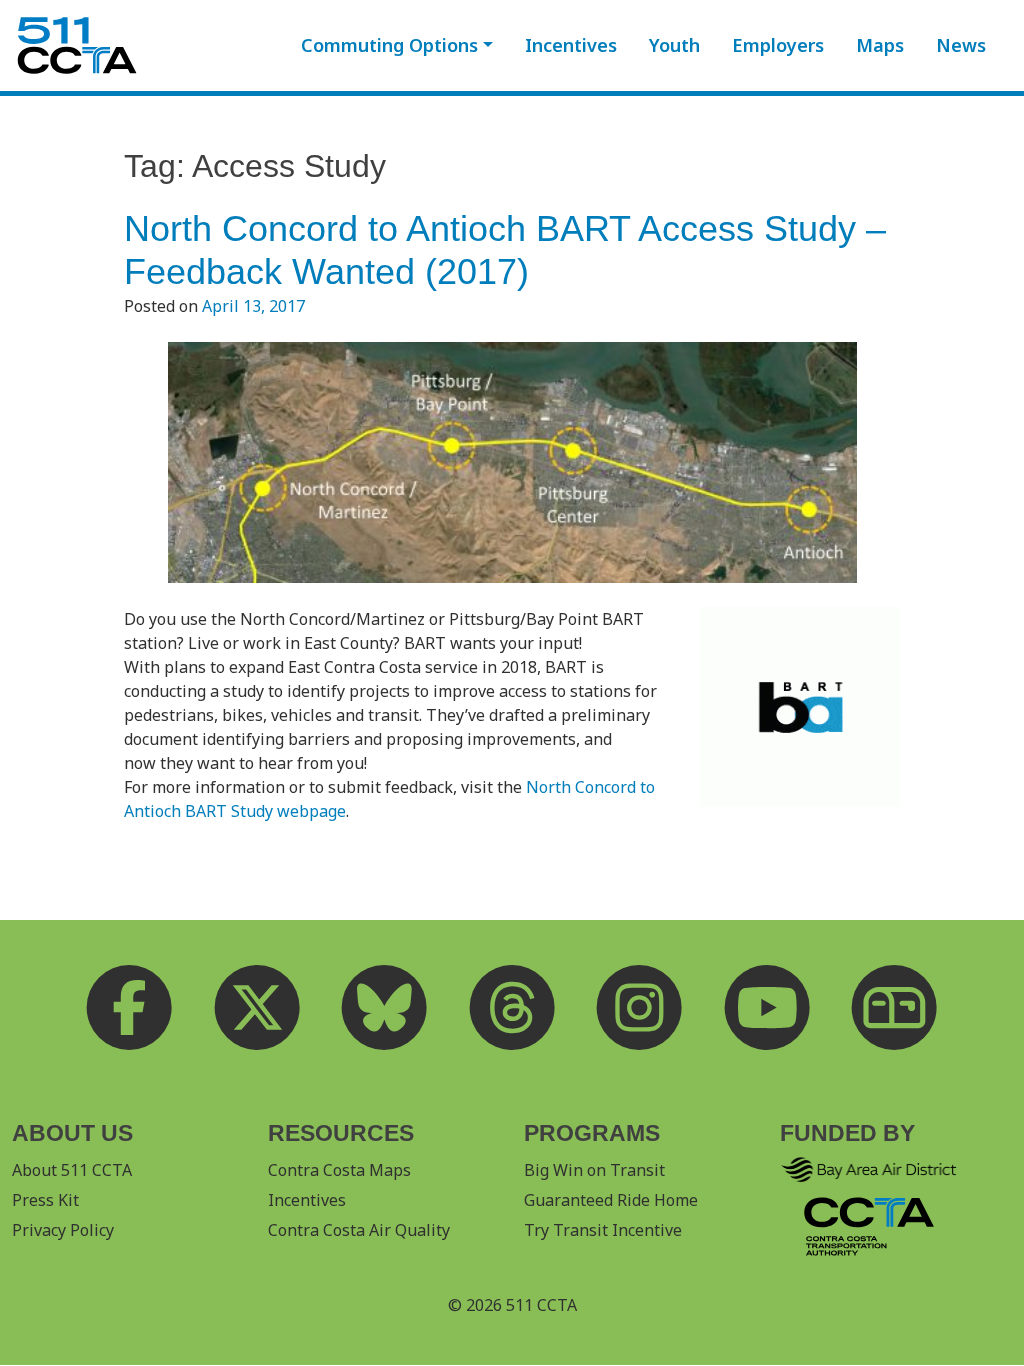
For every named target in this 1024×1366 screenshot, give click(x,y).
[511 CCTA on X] (257, 1008)
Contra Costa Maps (339, 1170)
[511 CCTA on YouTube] (767, 1008)
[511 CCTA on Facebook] (130, 1008)
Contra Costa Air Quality (359, 1230)
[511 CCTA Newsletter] (895, 1008)
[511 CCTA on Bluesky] (385, 1008)
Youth (674, 45)
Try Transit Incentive (603, 1230)
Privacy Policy (63, 1230)
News (961, 45)
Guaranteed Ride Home (611, 1200)
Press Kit (45, 1200)
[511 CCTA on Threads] (512, 1008)
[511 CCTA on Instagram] (640, 1008)
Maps (880, 45)
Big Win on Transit (594, 1170)
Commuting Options (389, 45)
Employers (778, 45)
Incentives (571, 45)
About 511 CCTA (72, 1170)
